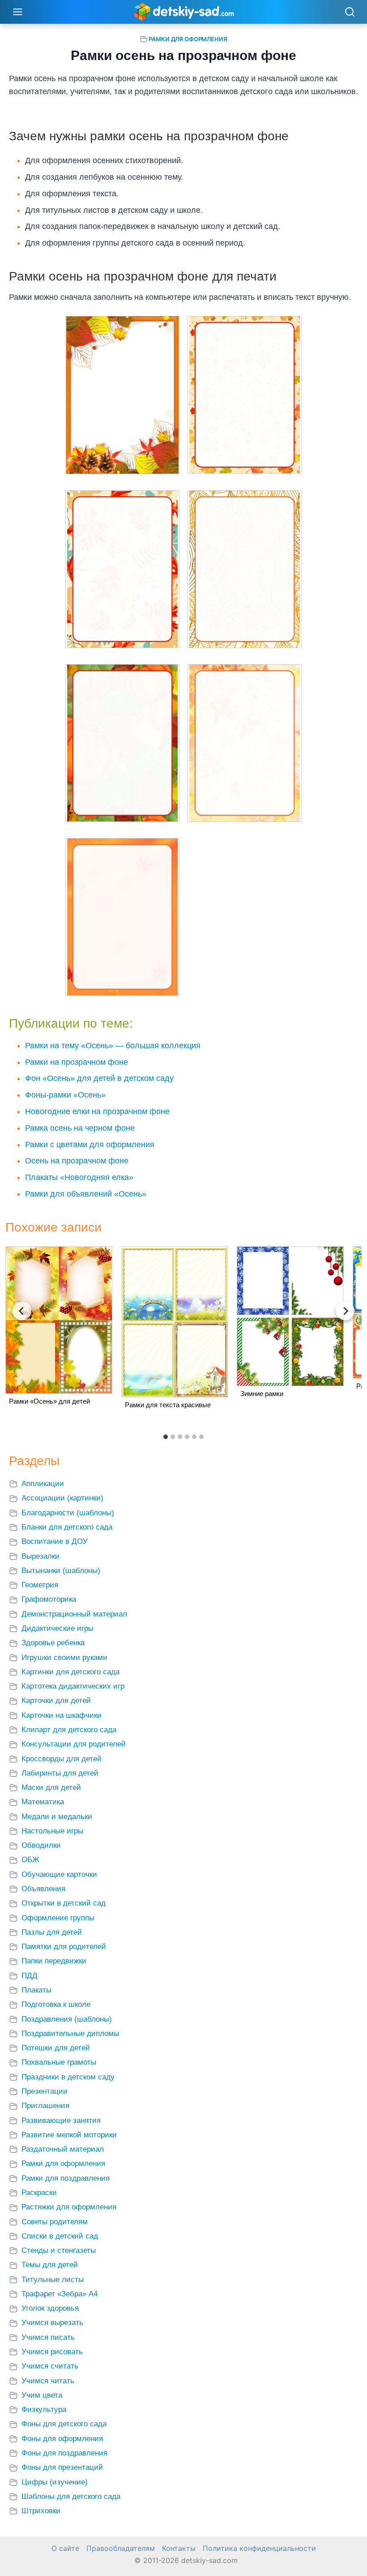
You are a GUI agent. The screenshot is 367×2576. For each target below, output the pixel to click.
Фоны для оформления (62, 2439)
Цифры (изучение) (55, 2482)
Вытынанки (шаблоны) (61, 1571)
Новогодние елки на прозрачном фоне (97, 1111)
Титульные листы (53, 2280)
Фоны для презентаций (62, 2467)
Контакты (179, 2548)
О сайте (65, 2548)
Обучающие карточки (59, 1874)
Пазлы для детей (52, 1932)
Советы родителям (55, 2222)
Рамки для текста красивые (168, 1405)
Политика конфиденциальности (259, 2548)
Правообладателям (121, 2548)
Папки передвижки (54, 1961)
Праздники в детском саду (68, 2077)
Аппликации (43, 1484)
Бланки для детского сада (67, 1527)
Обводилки (41, 1845)
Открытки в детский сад (64, 1903)
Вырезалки (41, 1556)
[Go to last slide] (22, 1311)
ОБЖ (30, 1860)
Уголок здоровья (50, 2308)
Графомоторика (49, 1599)
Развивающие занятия (61, 2120)
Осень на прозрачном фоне (77, 1161)
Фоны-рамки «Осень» (65, 1095)
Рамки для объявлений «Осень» (86, 1194)
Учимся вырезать (52, 2323)
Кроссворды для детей (62, 1759)
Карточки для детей (56, 1701)
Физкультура (44, 2410)
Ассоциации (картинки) (62, 1498)
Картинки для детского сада (70, 1672)
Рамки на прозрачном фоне (77, 1062)
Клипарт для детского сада (69, 1730)
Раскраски (39, 2193)
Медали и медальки (57, 1817)
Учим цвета (42, 2395)
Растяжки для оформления (69, 2207)
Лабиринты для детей (60, 1773)
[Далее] (345, 1311)
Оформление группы (58, 1918)
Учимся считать (50, 2366)
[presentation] (59, 1320)
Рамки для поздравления (66, 2178)
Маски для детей (51, 1787)
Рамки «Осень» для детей (49, 1401)
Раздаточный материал (63, 2149)
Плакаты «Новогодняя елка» (79, 1177)
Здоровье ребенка (53, 1643)
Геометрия (40, 1585)
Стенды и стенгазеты (59, 2250)
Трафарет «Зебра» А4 (60, 2294)
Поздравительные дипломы (70, 2034)
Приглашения (45, 2106)
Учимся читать (48, 2381)
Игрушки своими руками (64, 1658)
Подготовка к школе (56, 2004)
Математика (43, 1802)
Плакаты (36, 1990)
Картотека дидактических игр (73, 1686)
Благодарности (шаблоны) (68, 1513)
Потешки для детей (56, 2048)
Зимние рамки (262, 1394)
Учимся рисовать (52, 2352)
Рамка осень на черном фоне (80, 1128)
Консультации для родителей (74, 1744)
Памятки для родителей (64, 1947)
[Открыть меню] (18, 12)
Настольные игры (52, 1831)
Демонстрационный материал (74, 1614)
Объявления (43, 1889)
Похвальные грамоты (59, 2062)
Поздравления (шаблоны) (67, 2019)
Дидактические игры (58, 1628)
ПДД (30, 1976)
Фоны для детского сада (64, 2424)
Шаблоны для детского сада (71, 2496)
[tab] (166, 1437)
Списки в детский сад (60, 2236)
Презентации (45, 2091)
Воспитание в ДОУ (55, 1541)
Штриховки (41, 2511)
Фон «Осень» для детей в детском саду (99, 1078)
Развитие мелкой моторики (69, 2135)
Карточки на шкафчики (62, 1715)
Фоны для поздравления (64, 2453)
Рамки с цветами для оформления (90, 1145)
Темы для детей (50, 2265)
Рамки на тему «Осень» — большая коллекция (113, 1046)
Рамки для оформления (188, 39)
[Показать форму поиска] (350, 13)
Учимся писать (48, 2337)
